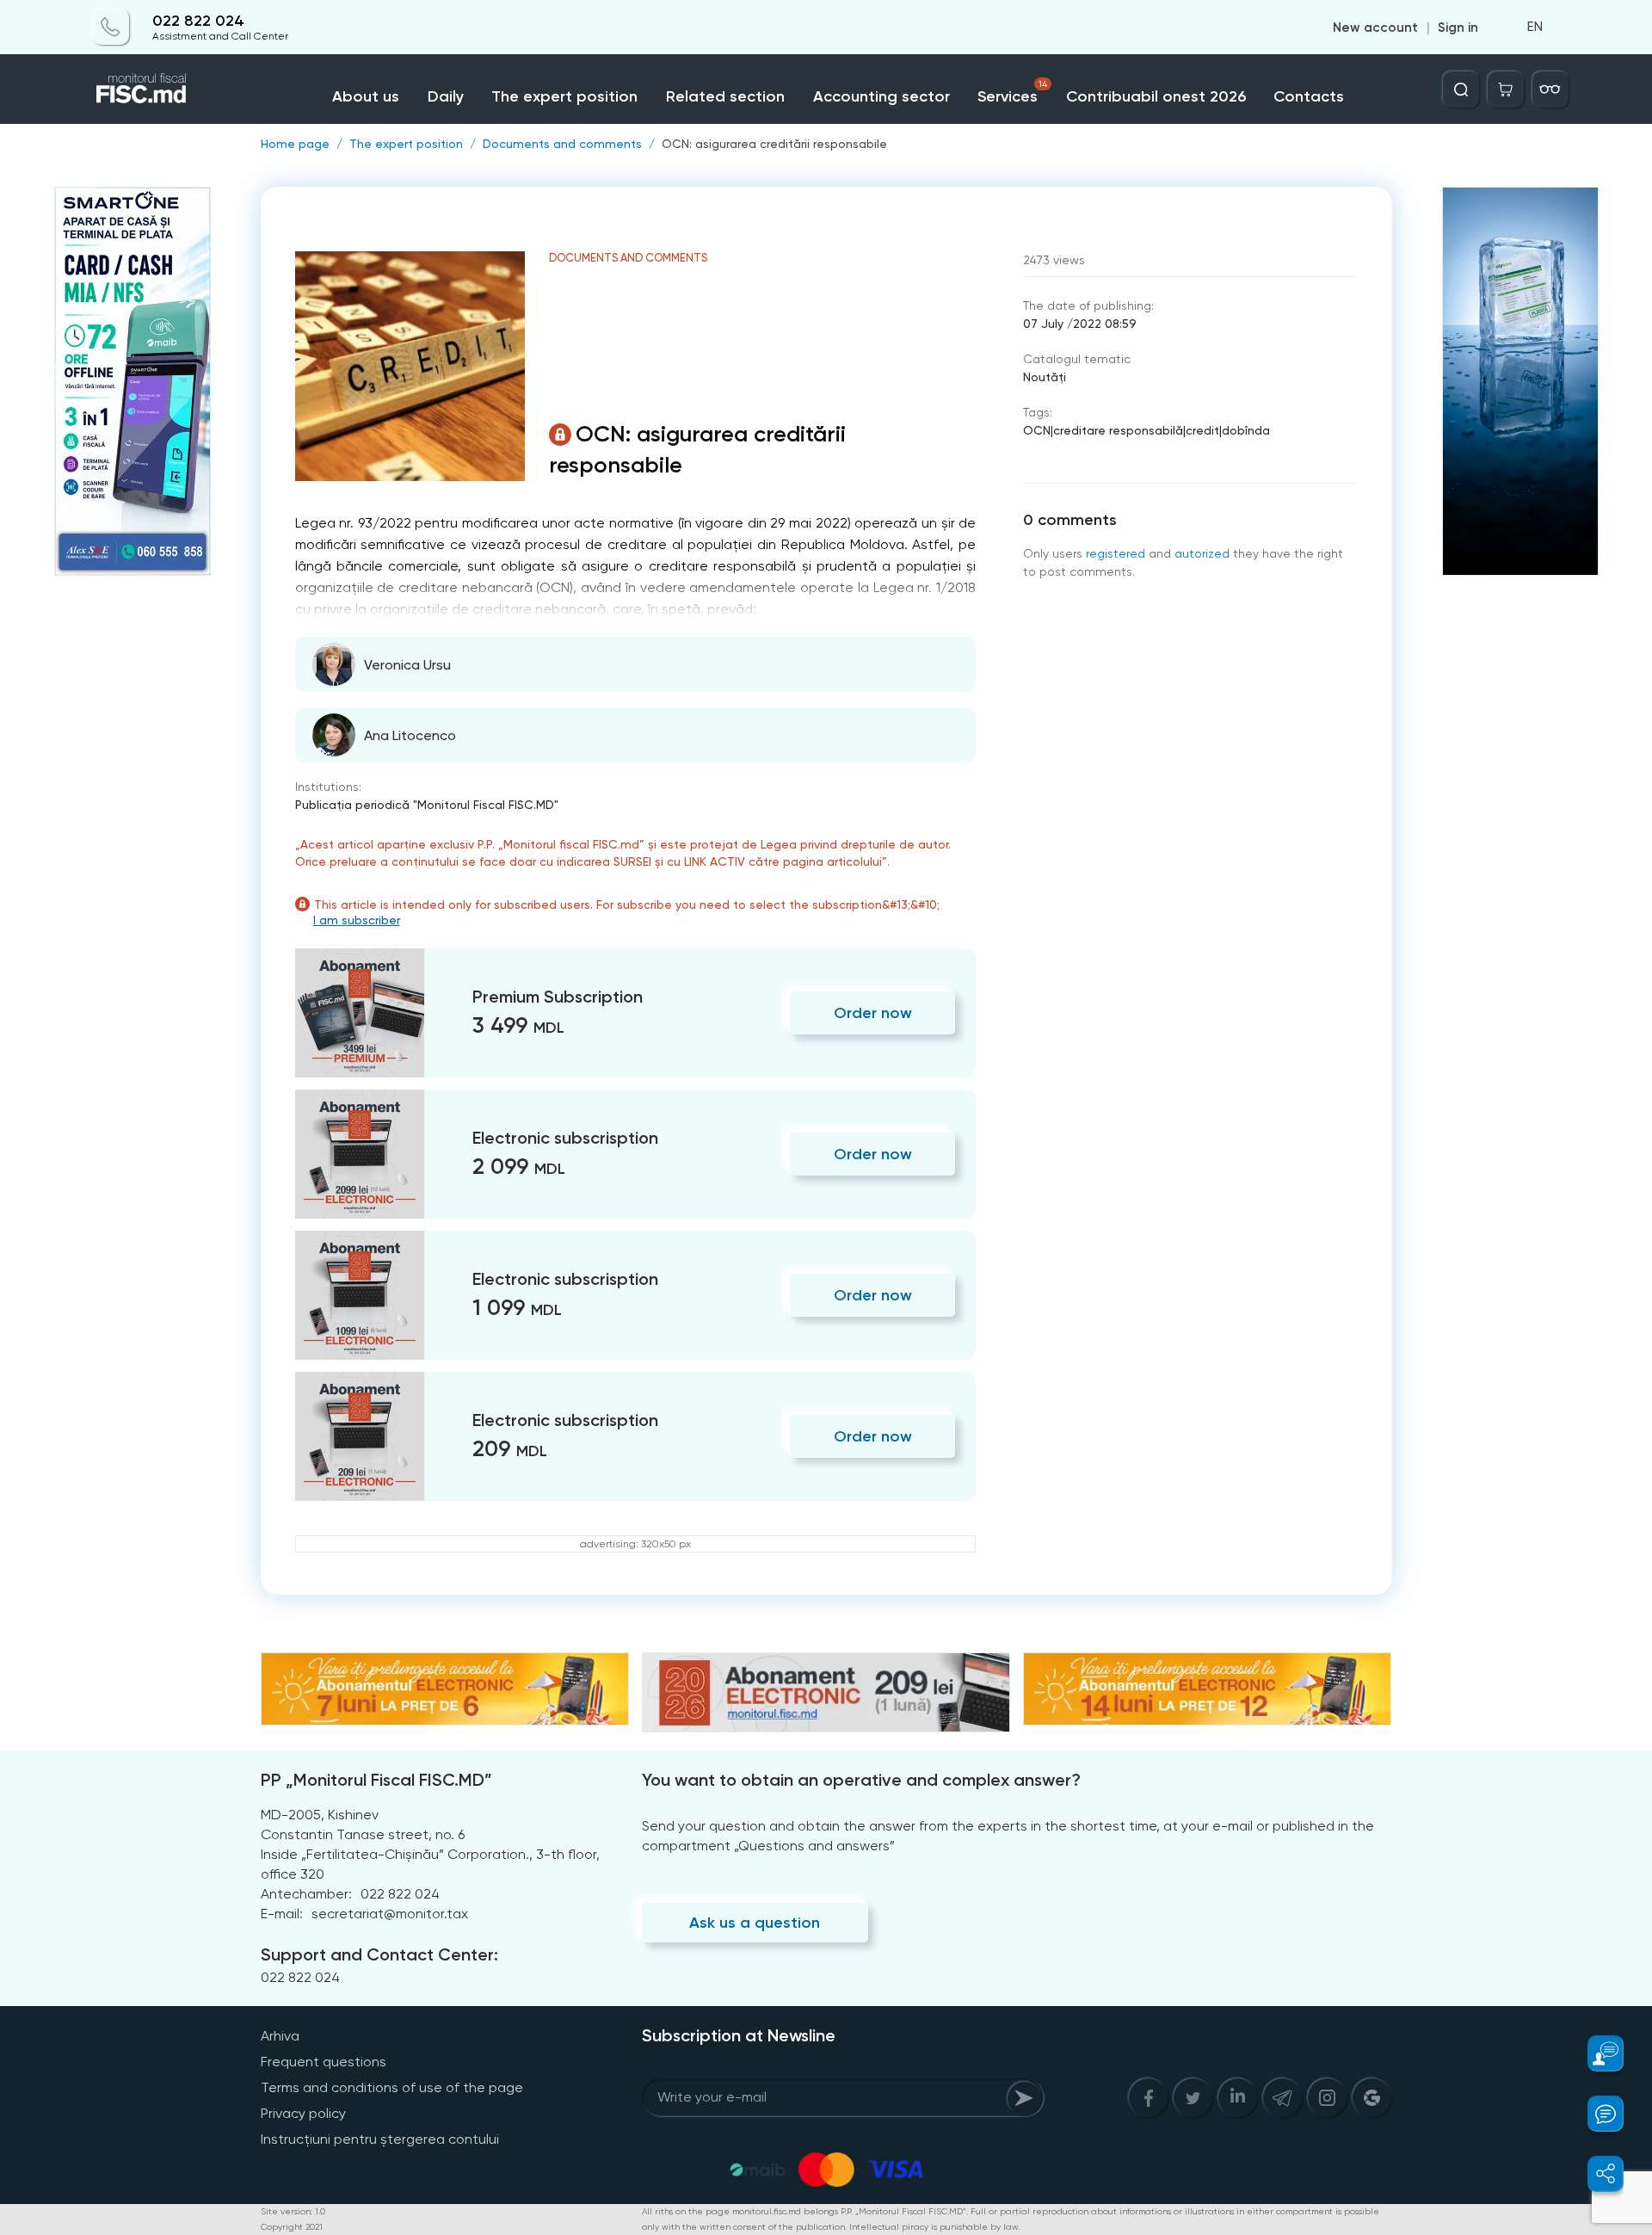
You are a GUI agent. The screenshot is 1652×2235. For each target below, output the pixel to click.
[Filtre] (1550, 90)
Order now (873, 1013)
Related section (725, 96)
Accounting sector (881, 96)
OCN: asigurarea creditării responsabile (774, 144)
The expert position (564, 96)
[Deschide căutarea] (1461, 90)
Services (1012, 93)
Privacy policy (303, 2113)
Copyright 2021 (292, 2227)
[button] (1596, 2053)
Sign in (1458, 28)
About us (366, 96)
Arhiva (280, 2036)
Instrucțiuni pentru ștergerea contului (380, 2139)
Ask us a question (755, 1923)
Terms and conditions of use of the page (392, 2087)
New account (1375, 28)
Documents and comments (562, 144)
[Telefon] (111, 28)
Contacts (1309, 96)
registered (1116, 553)
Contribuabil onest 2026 (1156, 96)
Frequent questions (324, 2062)
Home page (295, 144)
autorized (1202, 553)
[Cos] (1506, 90)
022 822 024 (198, 21)
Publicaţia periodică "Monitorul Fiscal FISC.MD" (427, 805)
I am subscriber (357, 920)
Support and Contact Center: (379, 1954)
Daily (446, 96)
